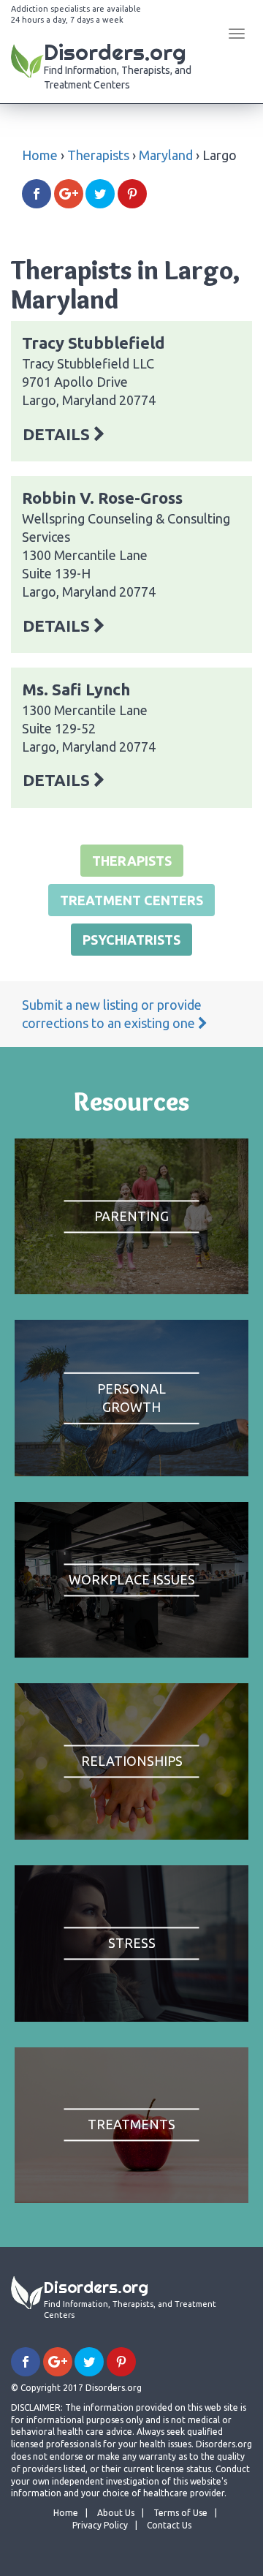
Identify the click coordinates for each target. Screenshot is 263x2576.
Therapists (98, 155)
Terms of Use (180, 2513)
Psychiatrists (131, 940)
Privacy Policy (100, 2525)
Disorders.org (118, 64)
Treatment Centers (131, 900)
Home (40, 155)
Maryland (166, 155)
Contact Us (169, 2525)
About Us (116, 2513)
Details (58, 434)
